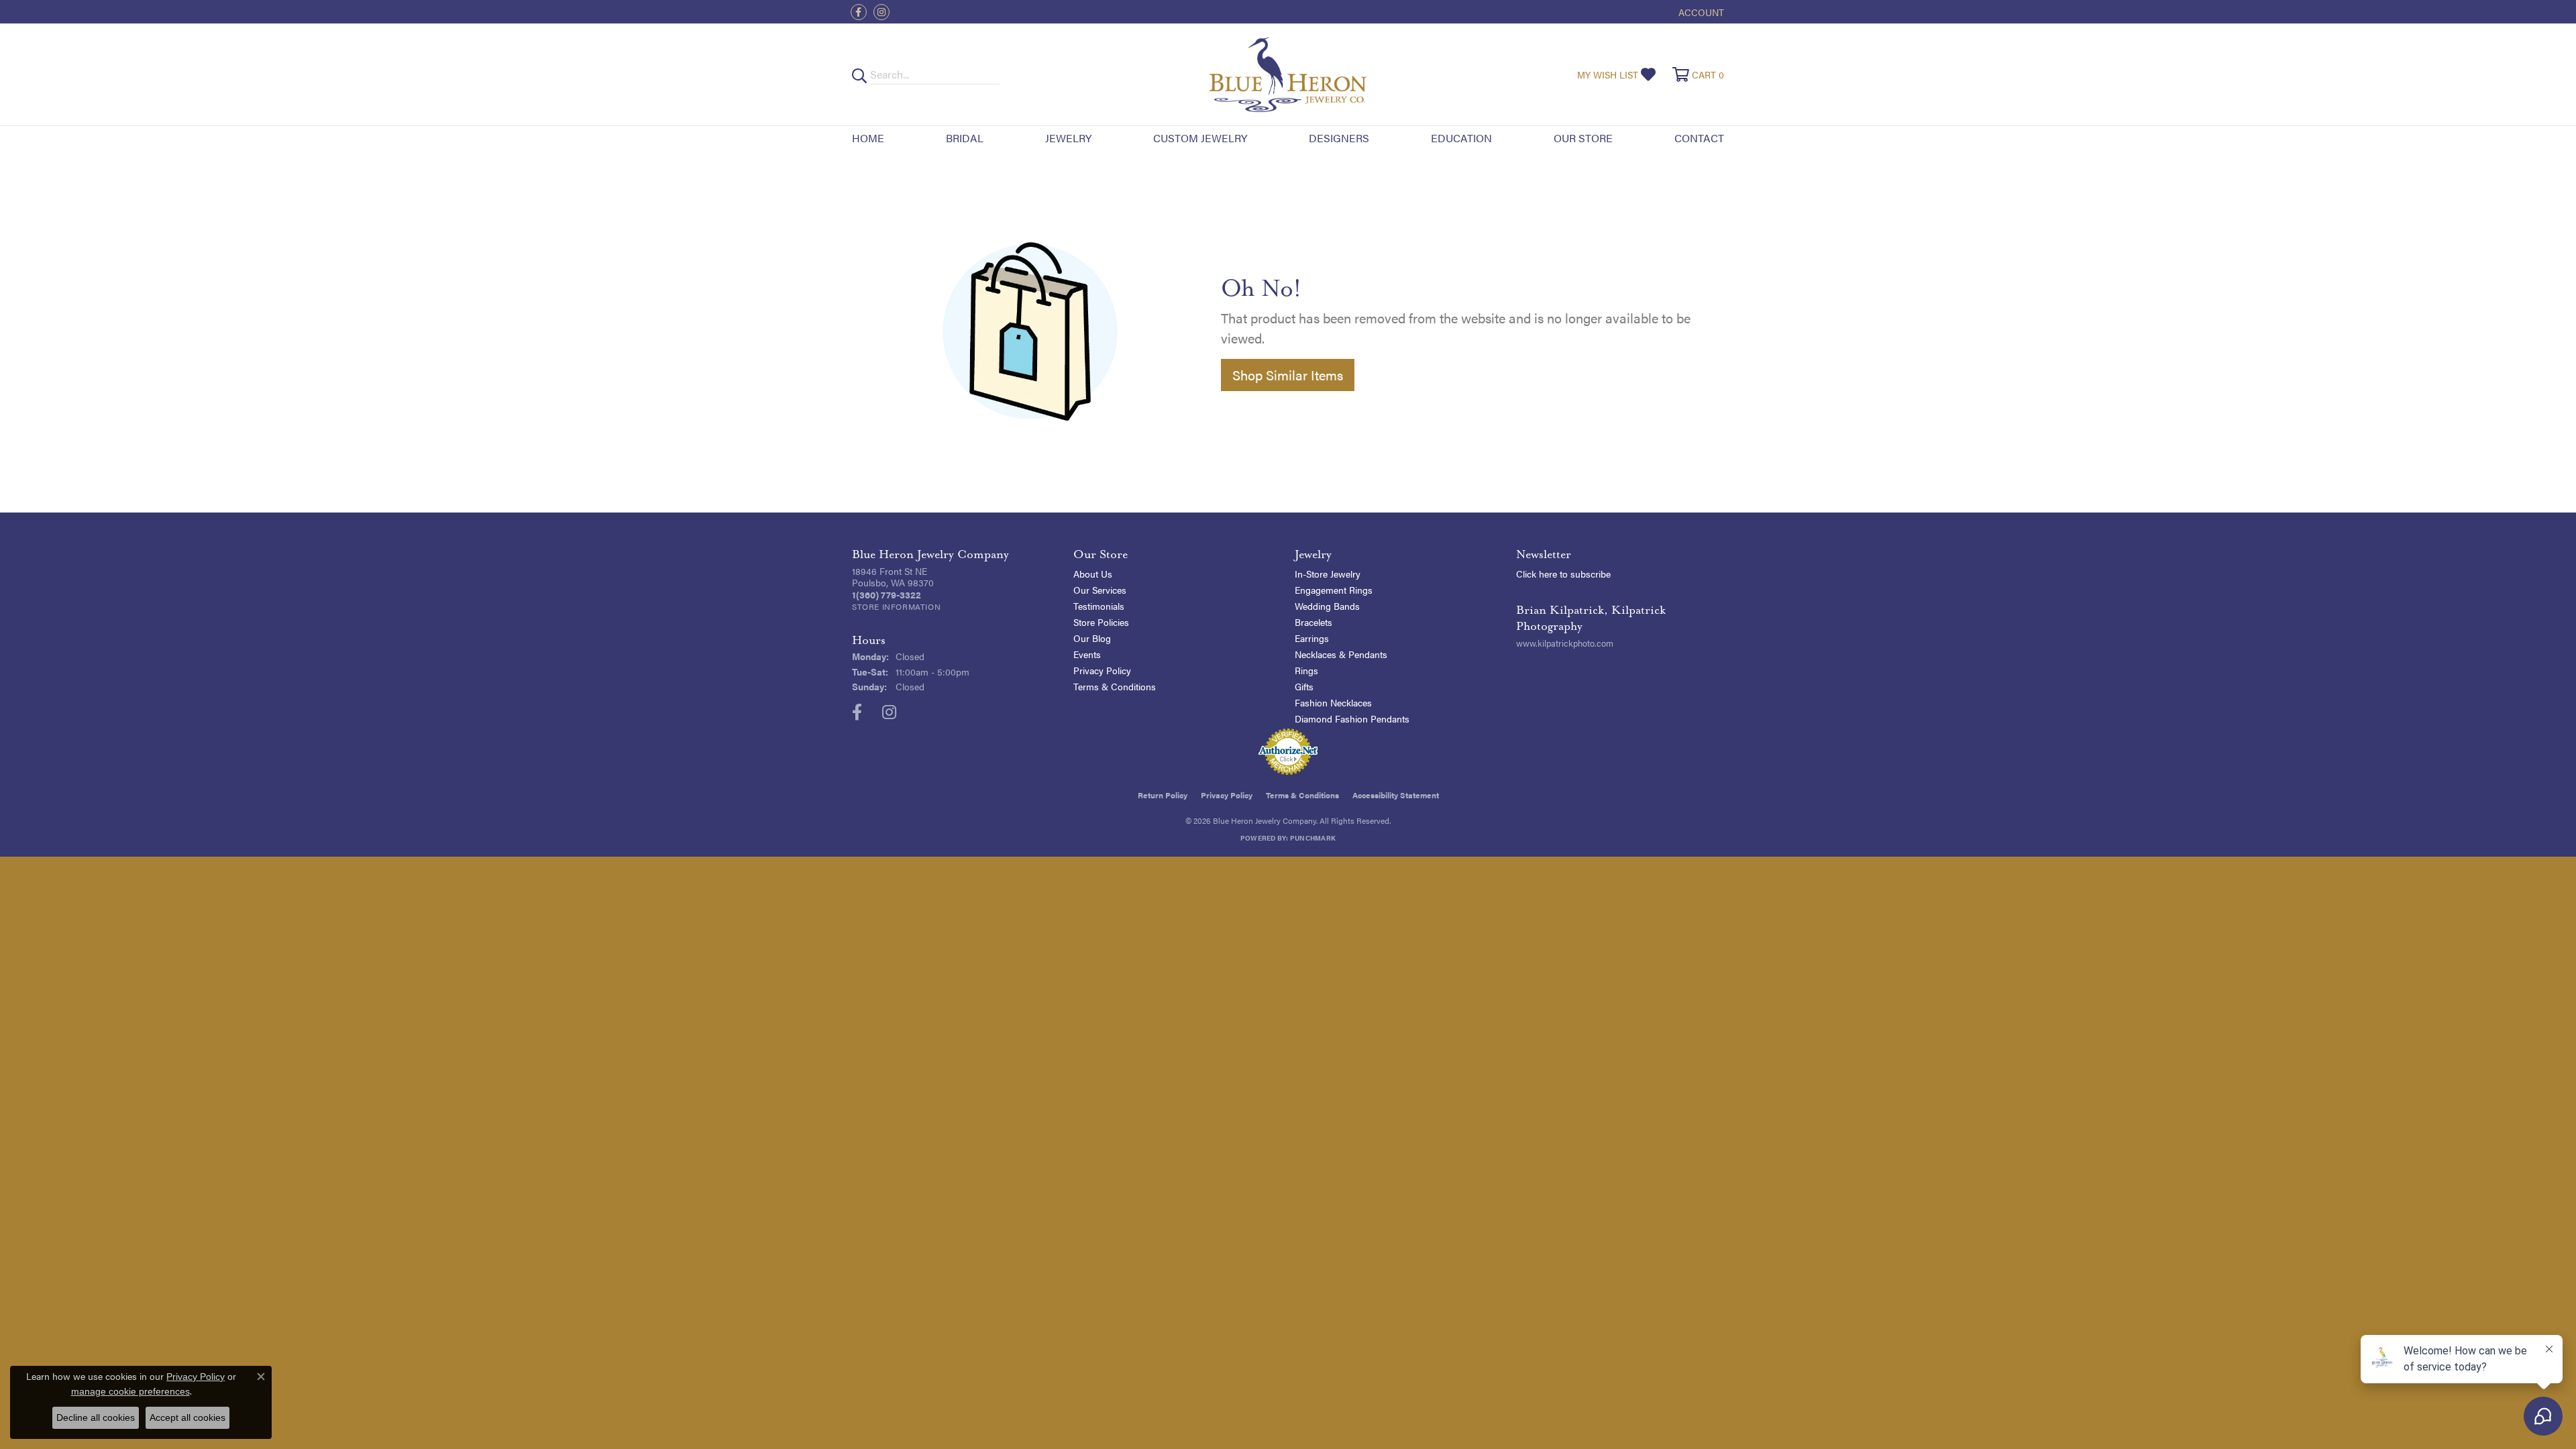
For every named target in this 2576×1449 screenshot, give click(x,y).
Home (868, 138)
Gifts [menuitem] (1304, 686)
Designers (1339, 138)
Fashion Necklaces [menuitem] (1333, 702)
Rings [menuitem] (1306, 670)
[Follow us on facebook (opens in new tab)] (859, 12)
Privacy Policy (1102, 670)
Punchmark (1313, 838)
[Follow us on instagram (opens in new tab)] (881, 12)
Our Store (1583, 138)
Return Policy (1163, 795)
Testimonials (1099, 606)
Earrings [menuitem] (1312, 638)
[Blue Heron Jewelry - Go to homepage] (1288, 74)
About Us (1093, 574)
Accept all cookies (187, 1417)
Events (1087, 654)
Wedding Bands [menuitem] (1327, 606)
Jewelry (1068, 138)
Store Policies (1101, 622)
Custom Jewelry (1200, 138)
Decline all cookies (96, 1417)
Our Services (1100, 590)
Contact (1699, 138)
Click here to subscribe (1563, 574)
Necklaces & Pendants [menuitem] (1341, 654)
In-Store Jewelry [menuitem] (1328, 574)
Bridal (965, 138)
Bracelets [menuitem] (1313, 622)
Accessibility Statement (1396, 795)
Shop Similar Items (1288, 375)
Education (1461, 138)
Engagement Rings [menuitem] (1334, 590)
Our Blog (1092, 638)
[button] (1700, 12)
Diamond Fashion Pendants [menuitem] (1352, 718)
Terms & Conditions (1115, 686)
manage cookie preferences (130, 1391)
